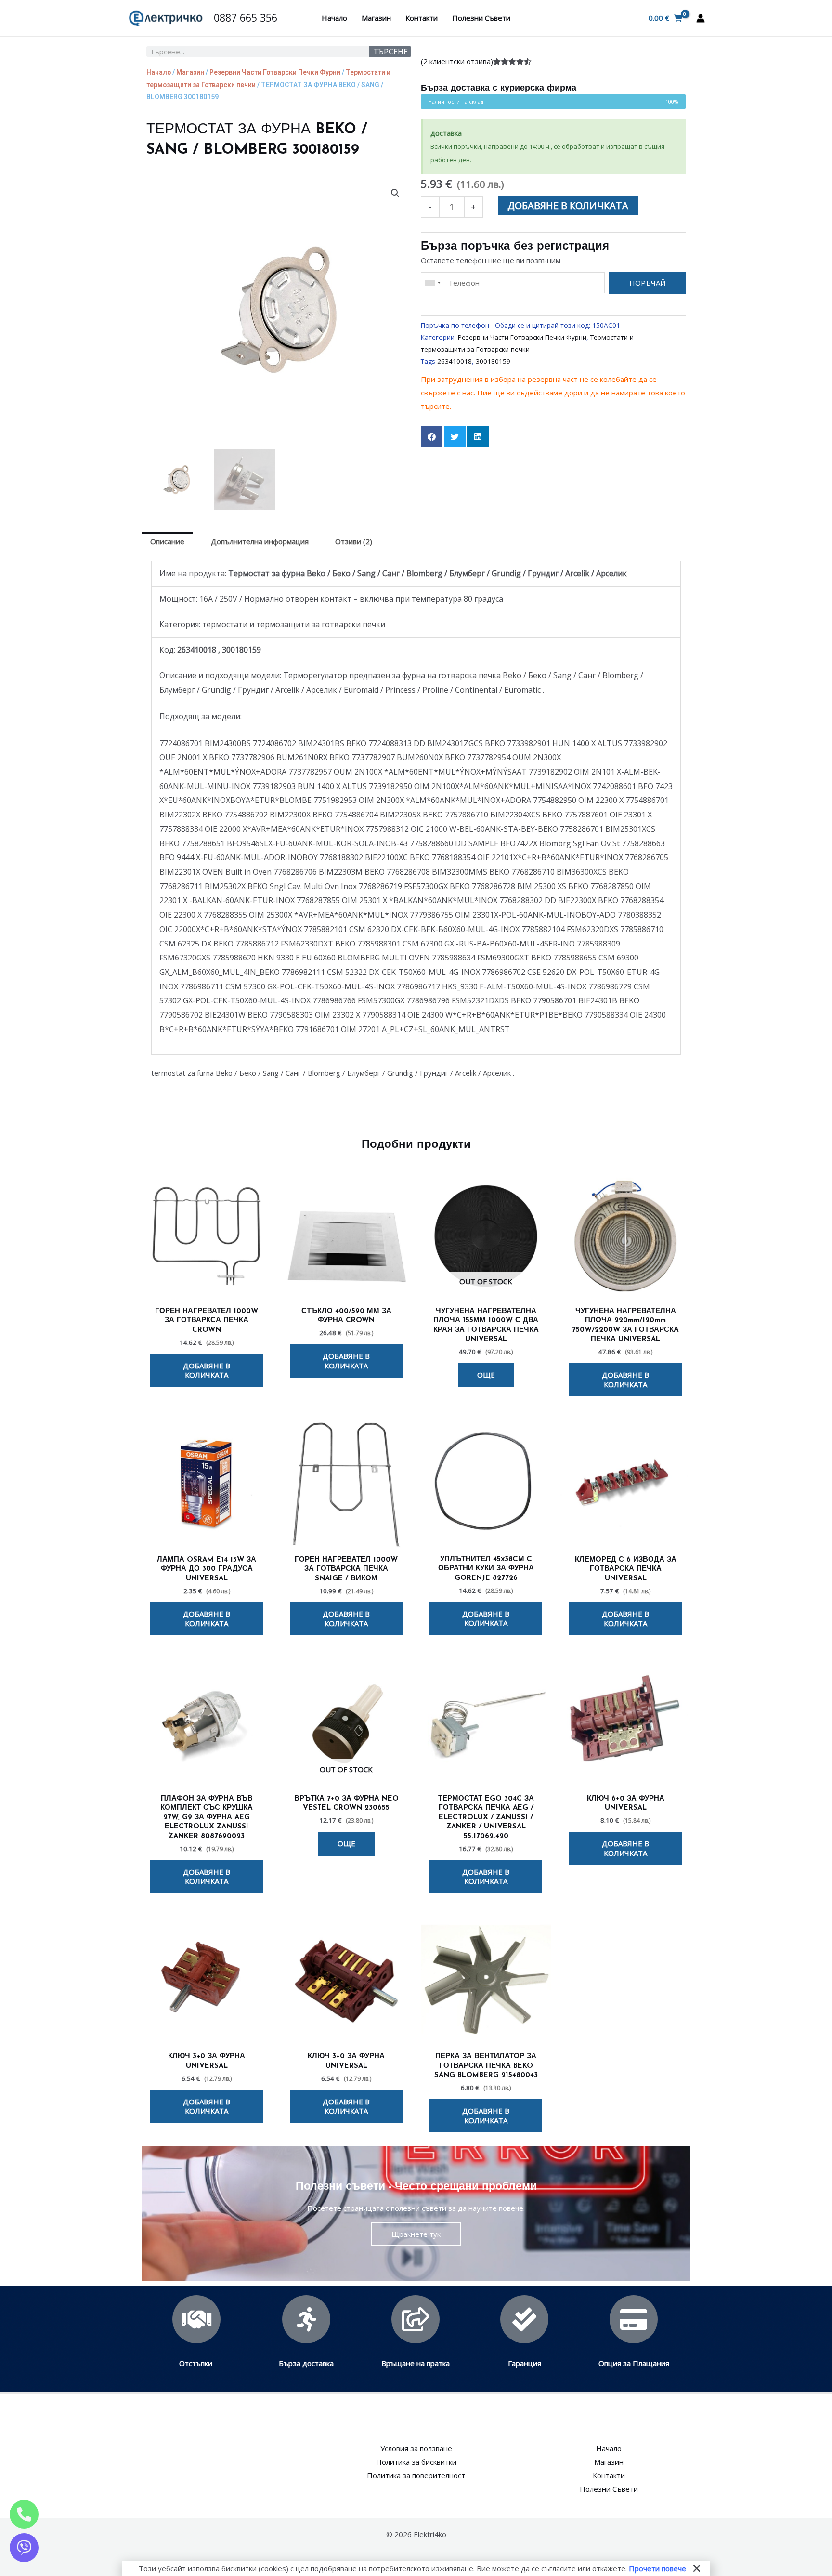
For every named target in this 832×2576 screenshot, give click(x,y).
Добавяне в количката (568, 205)
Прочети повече (657, 2568)
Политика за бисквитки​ (416, 2462)
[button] (395, 193)
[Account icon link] (701, 18)
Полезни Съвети (481, 18)
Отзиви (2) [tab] (354, 541)
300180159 (493, 361)
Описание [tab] (167, 541)
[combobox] (432, 283)
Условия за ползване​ (416, 2448)
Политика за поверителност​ (416, 2475)
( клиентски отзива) (457, 61)
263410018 (455, 361)
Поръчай (647, 283)
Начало (334, 18)
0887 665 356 (246, 18)
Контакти (422, 18)
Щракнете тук (416, 2234)
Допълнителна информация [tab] (260, 541)
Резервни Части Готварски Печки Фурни (275, 72)
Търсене (390, 52)
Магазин (376, 18)
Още (486, 1375)
